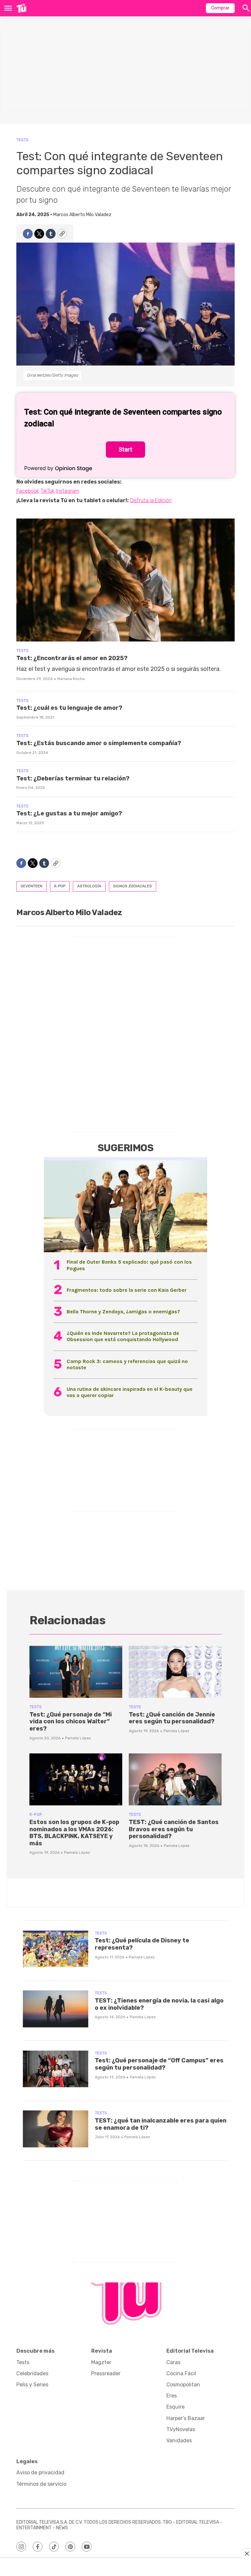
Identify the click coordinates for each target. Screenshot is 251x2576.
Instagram (67, 491)
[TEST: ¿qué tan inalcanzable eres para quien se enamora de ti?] (56, 2129)
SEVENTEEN (32, 886)
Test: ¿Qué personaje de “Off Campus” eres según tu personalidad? (159, 2064)
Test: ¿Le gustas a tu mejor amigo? (69, 813)
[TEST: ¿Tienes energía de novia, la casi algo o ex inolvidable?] (56, 2009)
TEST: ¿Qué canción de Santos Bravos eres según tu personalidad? (174, 1829)
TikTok (48, 491)
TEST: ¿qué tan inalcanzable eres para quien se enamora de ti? (161, 2124)
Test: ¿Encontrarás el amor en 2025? (72, 658)
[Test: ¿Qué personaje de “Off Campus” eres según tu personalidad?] (56, 2069)
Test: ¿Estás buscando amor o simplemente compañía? (99, 743)
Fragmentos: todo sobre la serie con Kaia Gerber (127, 1290)
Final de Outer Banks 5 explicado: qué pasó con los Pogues (129, 1265)
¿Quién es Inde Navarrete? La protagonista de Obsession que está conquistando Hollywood (123, 1336)
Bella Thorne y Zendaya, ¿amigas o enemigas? (123, 1312)
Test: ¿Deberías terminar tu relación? (73, 778)
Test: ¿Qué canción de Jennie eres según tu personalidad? (172, 1718)
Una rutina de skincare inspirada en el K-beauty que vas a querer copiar (130, 1392)
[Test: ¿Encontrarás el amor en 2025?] (125, 580)
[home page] (21, 8)
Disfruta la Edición (151, 500)
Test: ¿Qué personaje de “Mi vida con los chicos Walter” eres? (71, 1722)
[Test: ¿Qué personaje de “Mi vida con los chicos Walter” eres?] (76, 1672)
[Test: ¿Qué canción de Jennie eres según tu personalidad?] (175, 1672)
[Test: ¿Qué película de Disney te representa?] (56, 1949)
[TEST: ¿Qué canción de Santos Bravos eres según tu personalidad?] (175, 1780)
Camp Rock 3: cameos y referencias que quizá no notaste (127, 1364)
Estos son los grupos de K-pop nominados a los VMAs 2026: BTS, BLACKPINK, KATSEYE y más (74, 1833)
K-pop (60, 886)
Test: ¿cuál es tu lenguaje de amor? (69, 708)
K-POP (36, 1814)
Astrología (89, 886)
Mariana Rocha (71, 679)
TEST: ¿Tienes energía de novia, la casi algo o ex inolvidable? (159, 2004)
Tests (22, 140)
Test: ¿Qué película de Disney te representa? (142, 1944)
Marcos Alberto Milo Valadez (82, 215)
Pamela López (78, 1738)
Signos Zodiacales (133, 886)
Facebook (28, 491)
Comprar (220, 8)
